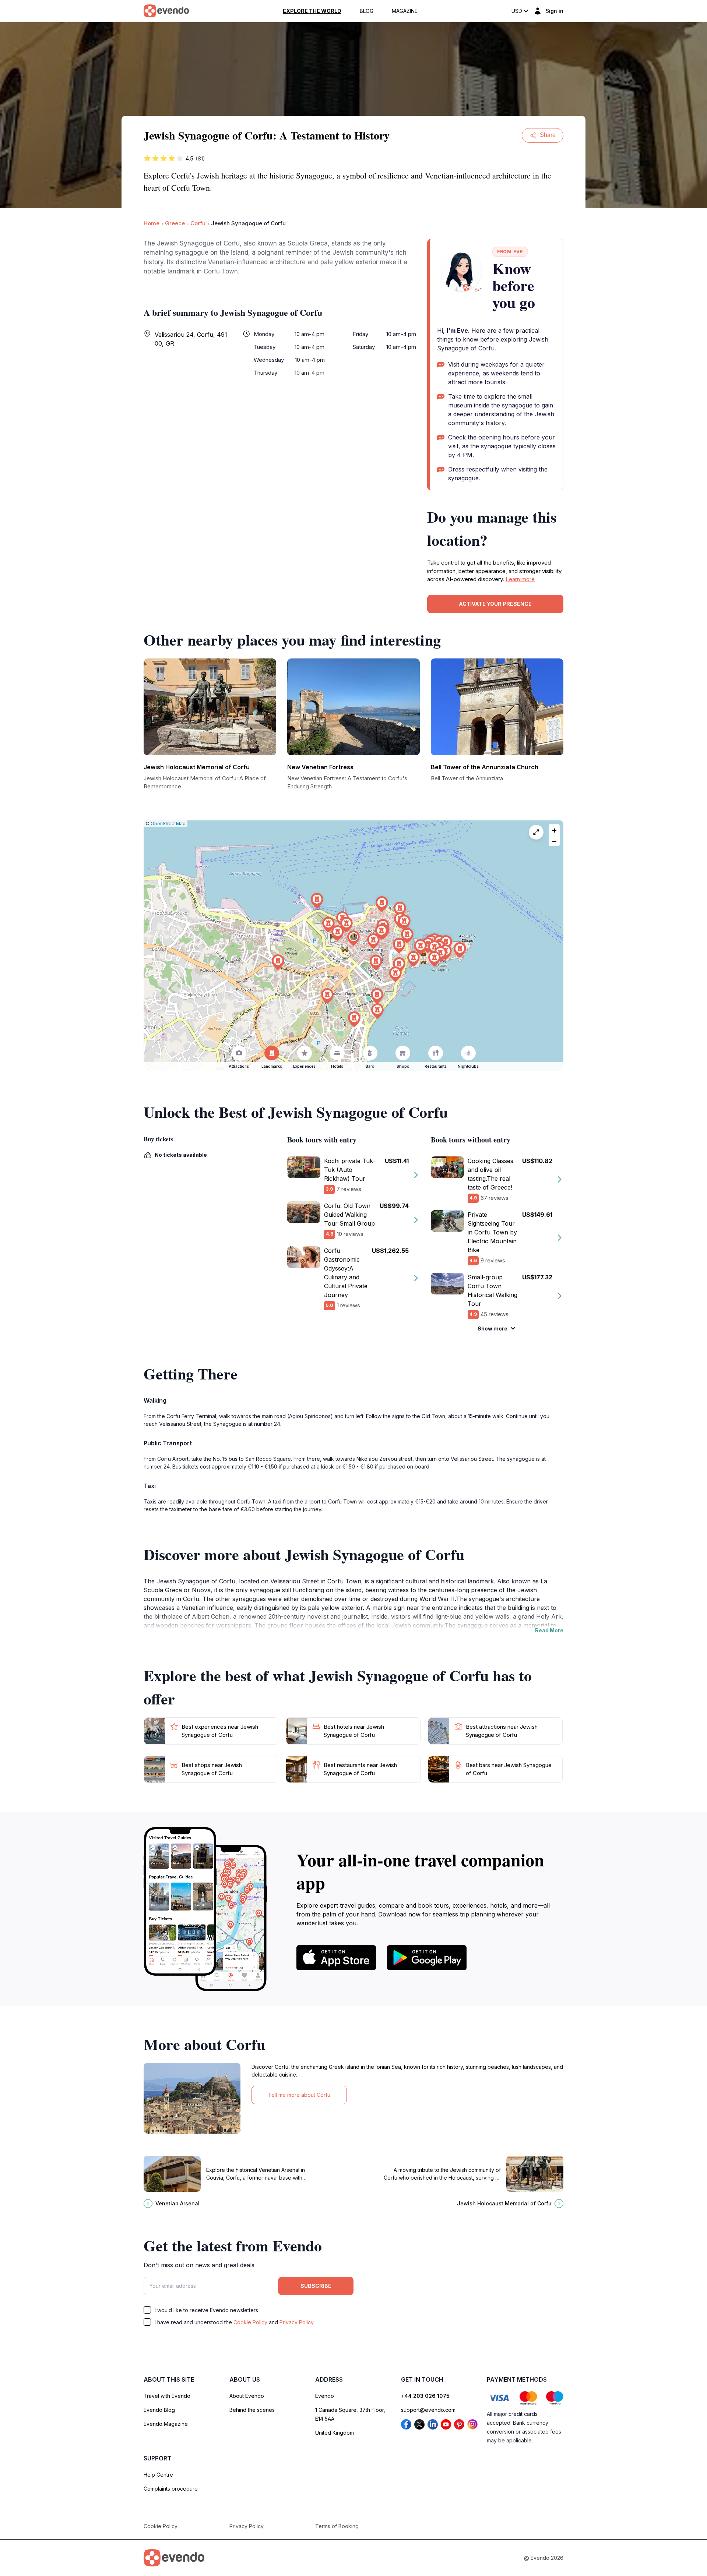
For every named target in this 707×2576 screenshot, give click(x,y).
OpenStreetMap (168, 824)
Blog (367, 11)
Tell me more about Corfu (299, 2095)
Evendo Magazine (166, 2424)
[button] (353, 938)
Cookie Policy (250, 2322)
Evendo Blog (159, 2410)
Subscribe (316, 2286)
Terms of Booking (337, 2526)
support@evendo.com (428, 2410)
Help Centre (158, 2475)
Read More (549, 1630)
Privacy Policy (297, 2322)
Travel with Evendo (167, 2396)
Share (548, 135)
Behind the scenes (252, 2410)
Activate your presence (495, 604)
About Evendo (247, 2396)
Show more (493, 1328)
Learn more (520, 579)
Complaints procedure (171, 2489)
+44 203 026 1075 (425, 2396)
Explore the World (312, 11)
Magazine (405, 11)
